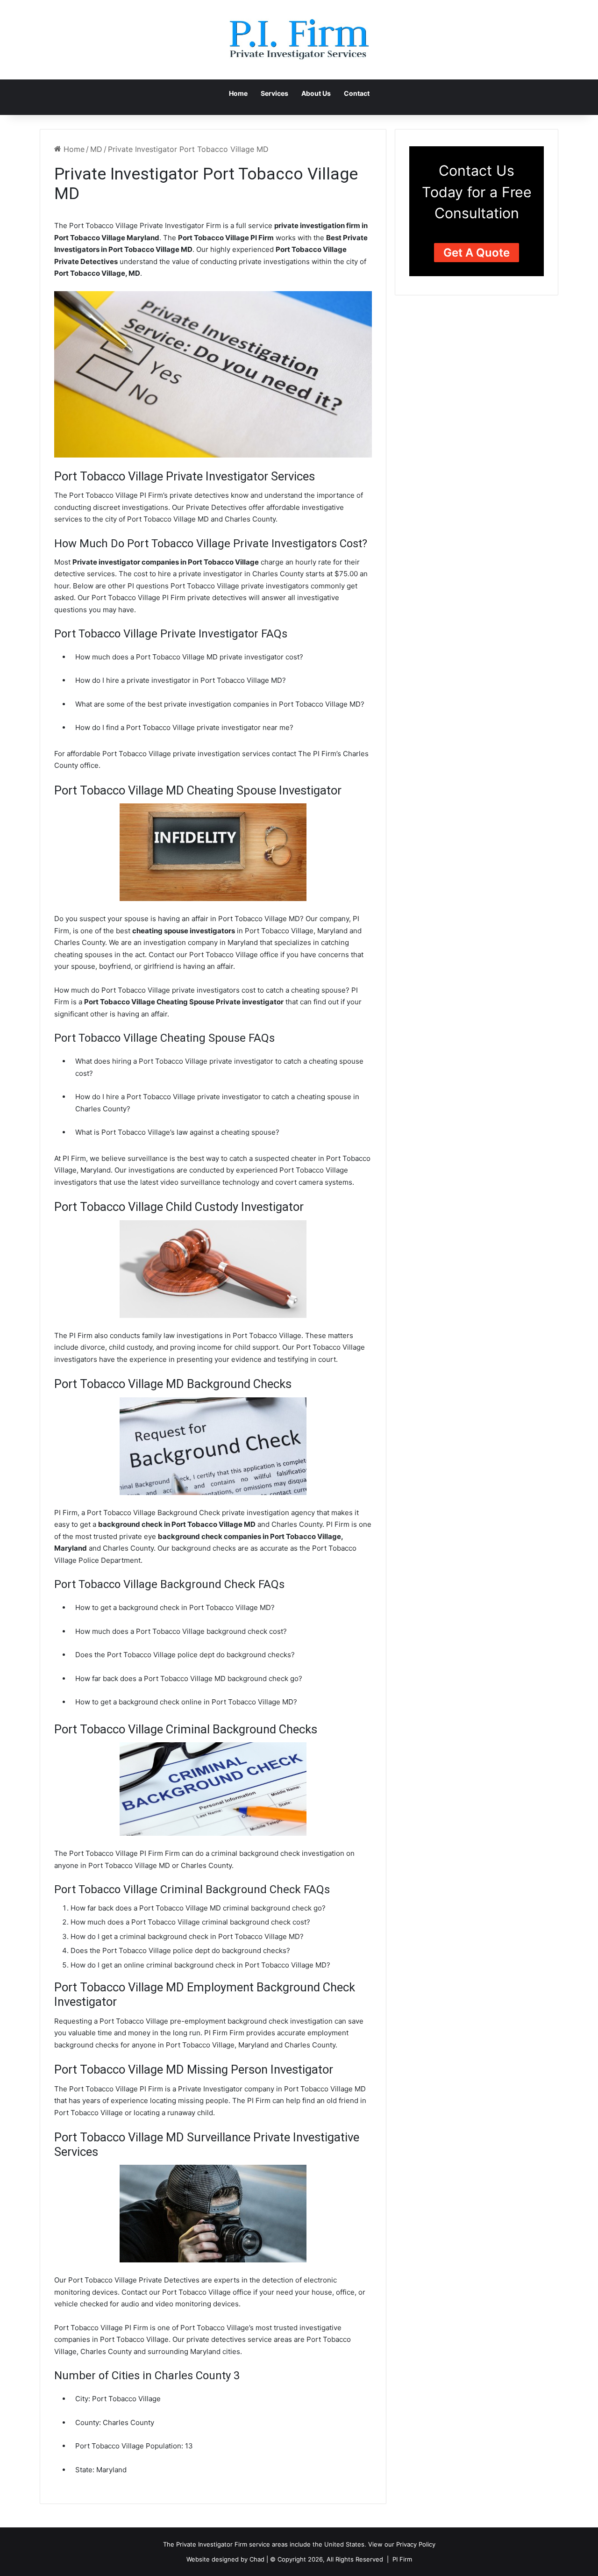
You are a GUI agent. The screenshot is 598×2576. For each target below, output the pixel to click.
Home (238, 93)
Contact (357, 93)
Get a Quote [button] (477, 253)
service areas (268, 2544)
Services (274, 93)
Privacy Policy (416, 2544)
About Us (316, 93)
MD (96, 149)
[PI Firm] (299, 40)
